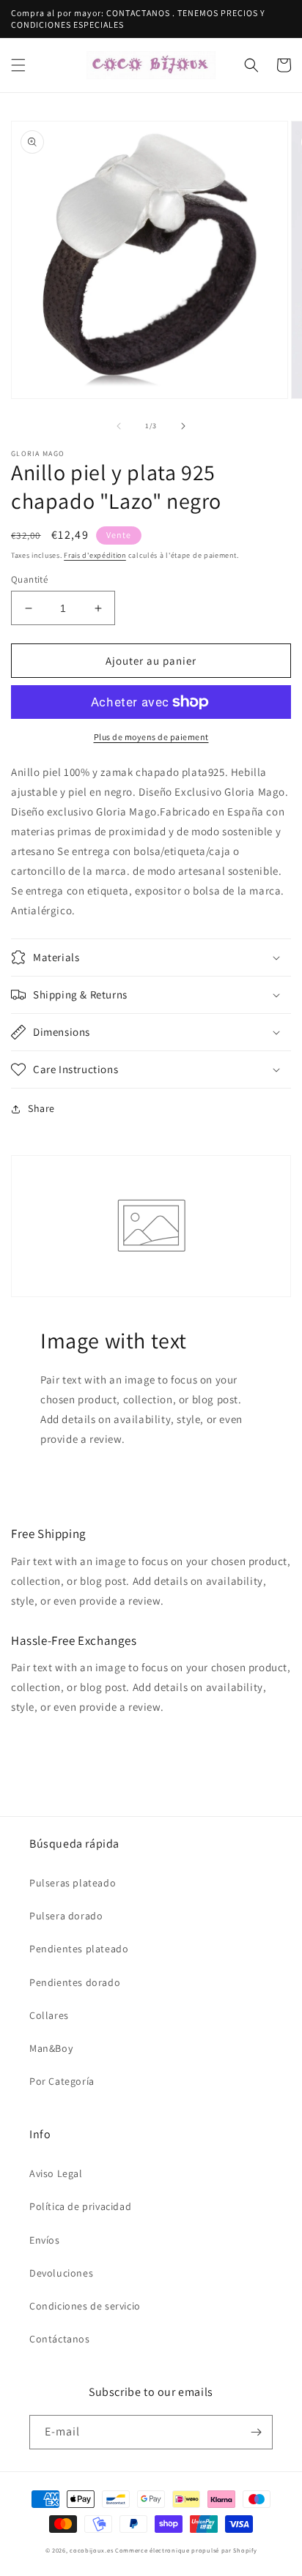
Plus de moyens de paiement (151, 737)
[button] (18, 65)
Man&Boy (51, 2048)
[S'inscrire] (256, 2432)
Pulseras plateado (73, 1883)
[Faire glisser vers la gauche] (119, 426)
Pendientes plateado (79, 1949)
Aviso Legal (56, 2173)
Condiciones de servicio (85, 2306)
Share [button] (41, 1108)
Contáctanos (60, 2339)
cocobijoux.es (91, 2550)
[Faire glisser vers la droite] (183, 426)
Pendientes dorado (75, 1982)
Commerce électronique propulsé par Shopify (186, 2550)
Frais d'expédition (95, 555)
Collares (49, 2015)
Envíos (45, 2240)
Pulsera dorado (66, 1916)
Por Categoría (62, 2081)
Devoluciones (61, 2273)
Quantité (29, 579)
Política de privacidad (80, 2206)
